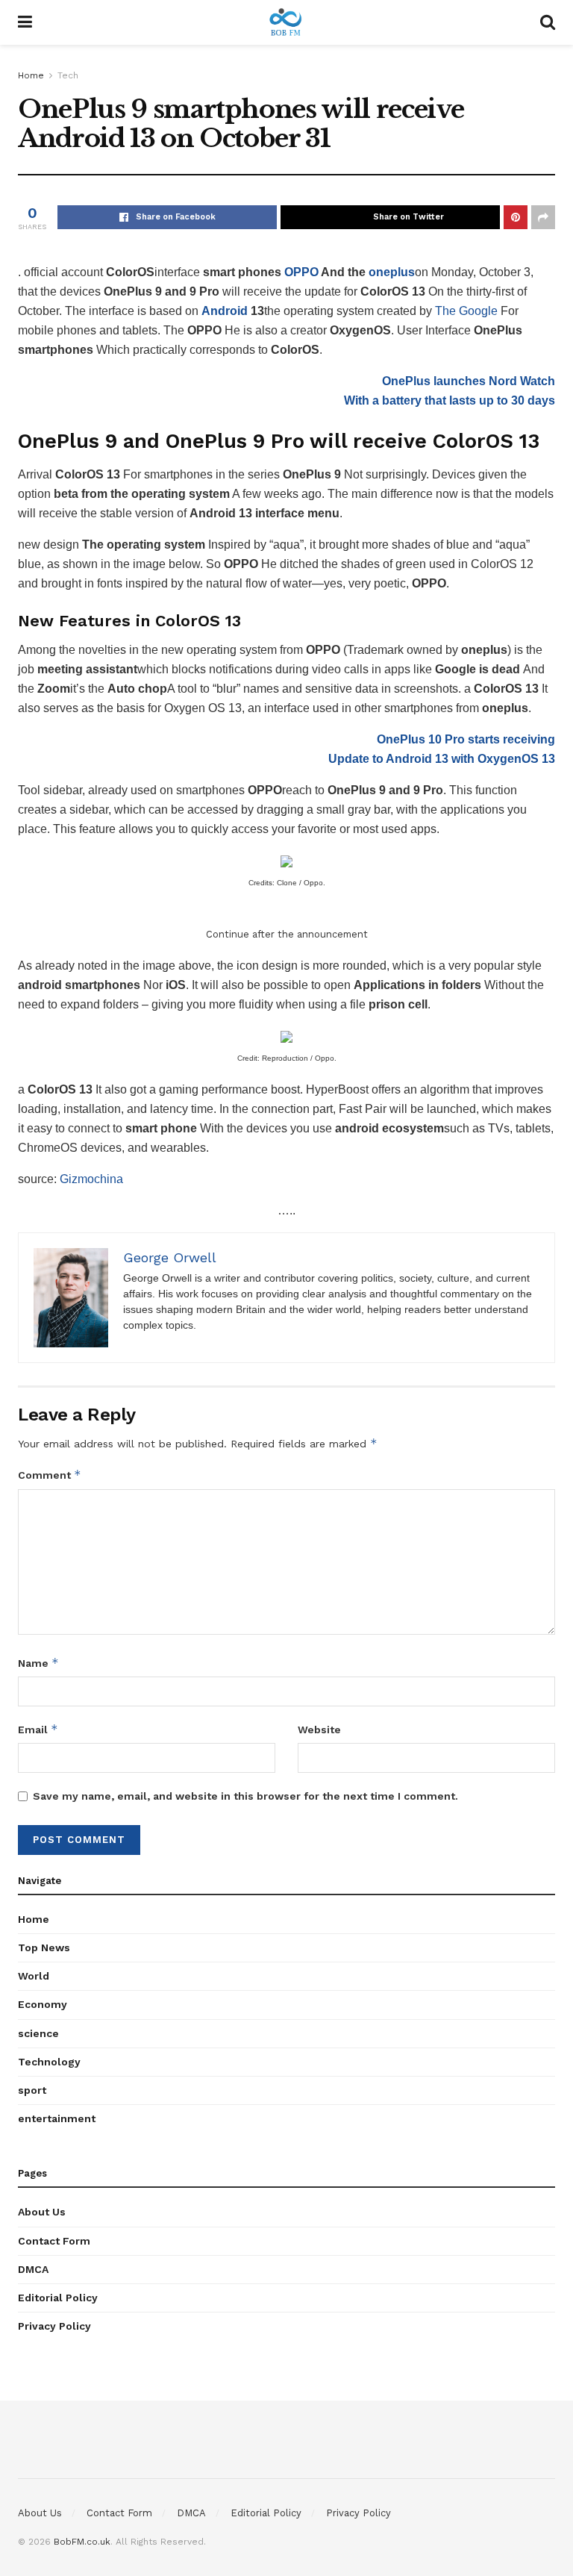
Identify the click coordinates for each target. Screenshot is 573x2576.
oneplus (392, 272)
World (34, 1976)
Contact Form (54, 2241)
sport (32, 2090)
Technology (49, 2062)
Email (38, 1729)
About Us (42, 2212)
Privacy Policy (54, 2326)
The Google (466, 311)
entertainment (57, 2118)
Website (319, 1730)
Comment (50, 1475)
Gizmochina (91, 1179)
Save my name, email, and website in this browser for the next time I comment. (245, 1796)
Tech (68, 75)
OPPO (301, 272)
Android (225, 311)
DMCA (33, 2269)
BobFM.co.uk (82, 2542)
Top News (44, 1947)
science (38, 2033)
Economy (43, 2004)
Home (31, 75)
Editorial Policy (58, 2298)
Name (38, 1663)
